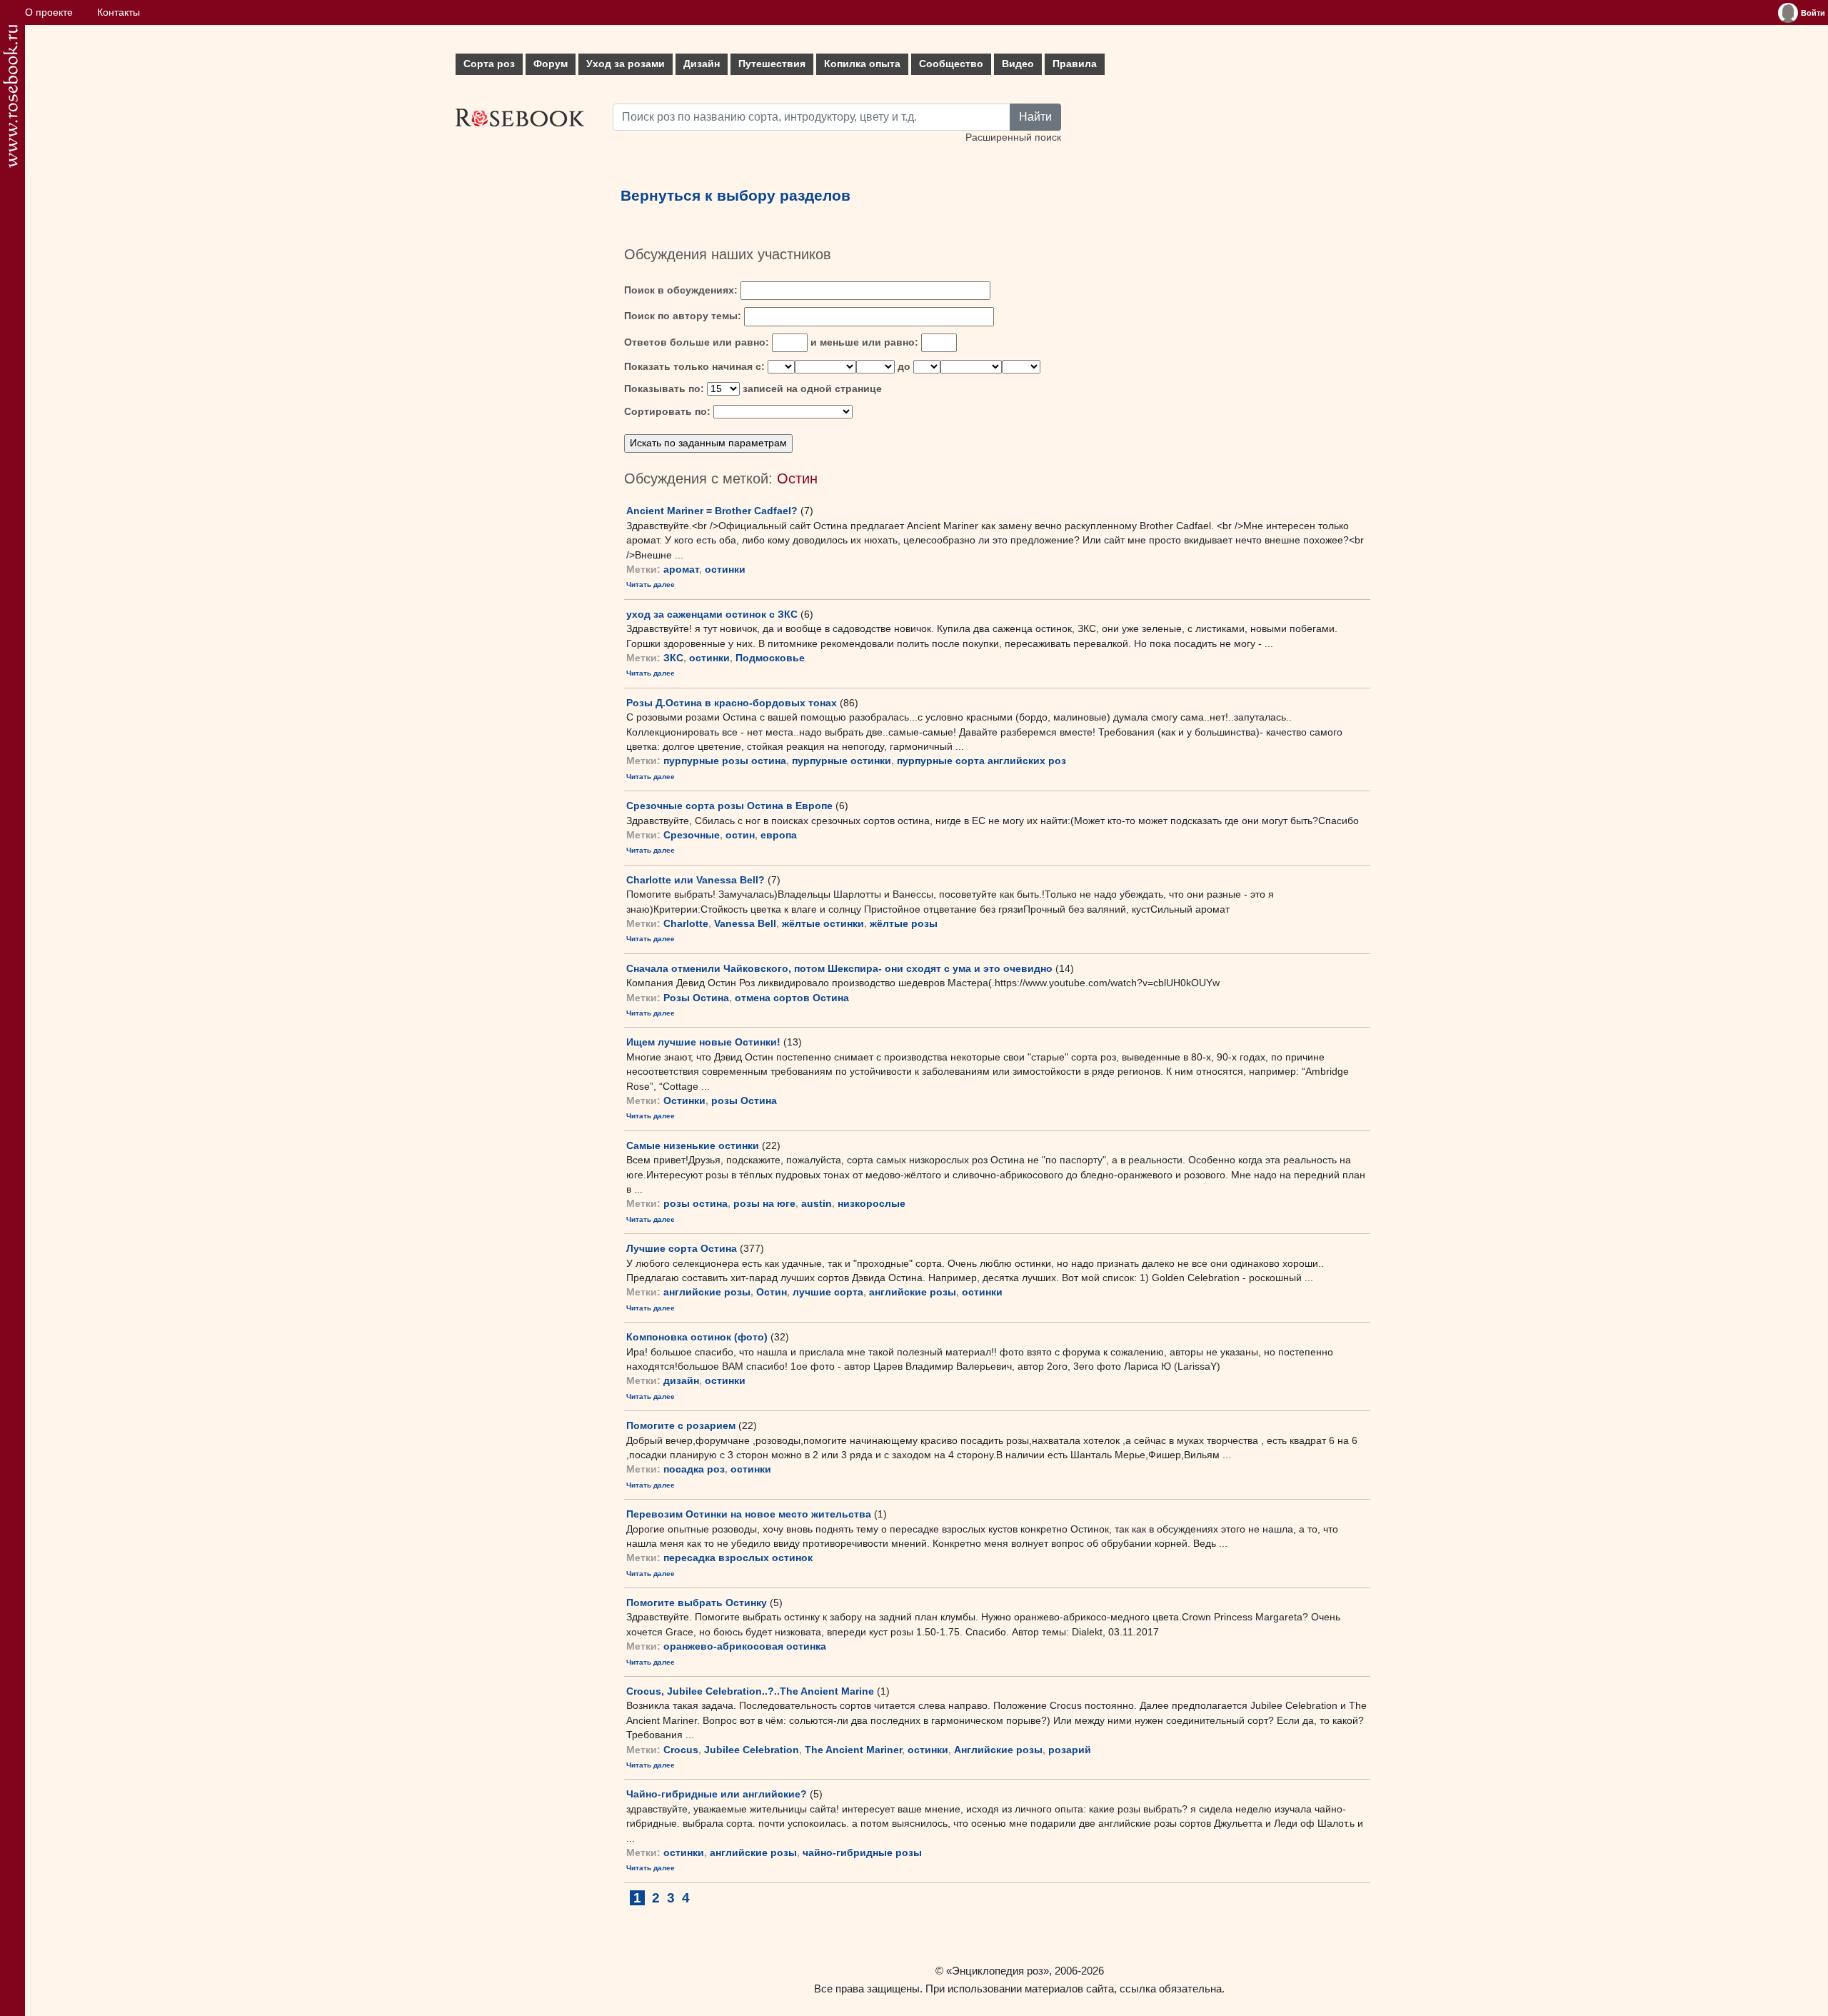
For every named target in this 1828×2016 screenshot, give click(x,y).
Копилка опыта (862, 64)
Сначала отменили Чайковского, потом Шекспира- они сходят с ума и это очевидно (839, 968)
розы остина (695, 1204)
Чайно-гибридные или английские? (717, 1794)
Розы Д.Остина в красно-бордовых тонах (732, 703)
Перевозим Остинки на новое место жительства (749, 1514)
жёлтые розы (904, 924)
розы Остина (744, 1101)
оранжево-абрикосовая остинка (745, 1646)
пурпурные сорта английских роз (981, 761)
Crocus (681, 1750)
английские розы (707, 1292)
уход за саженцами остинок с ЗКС (712, 614)
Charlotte (686, 924)
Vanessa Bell (745, 924)
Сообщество (951, 64)
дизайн (681, 1381)
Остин (772, 1292)
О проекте (49, 12)
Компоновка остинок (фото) (697, 1337)
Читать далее (651, 585)
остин (740, 835)
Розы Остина (696, 998)
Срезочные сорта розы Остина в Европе (729, 806)
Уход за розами (626, 64)
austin (817, 1204)
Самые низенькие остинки (693, 1145)
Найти (1035, 117)
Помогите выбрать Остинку (697, 1603)
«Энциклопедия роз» (998, 1971)
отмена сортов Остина (792, 998)
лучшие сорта (828, 1292)
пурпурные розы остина (725, 761)
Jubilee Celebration (752, 1750)
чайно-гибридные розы (862, 1853)
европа (779, 835)
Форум (551, 64)
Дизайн (702, 64)
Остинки (684, 1101)
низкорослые (872, 1204)
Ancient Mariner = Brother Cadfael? (712, 511)
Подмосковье (770, 658)
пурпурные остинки (842, 761)
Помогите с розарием (681, 1425)
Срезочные (692, 835)
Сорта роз (489, 64)
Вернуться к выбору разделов (735, 196)
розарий (1070, 1750)
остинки (725, 570)
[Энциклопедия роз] (10, 96)
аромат (681, 570)
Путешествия (772, 64)
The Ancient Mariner (853, 1750)
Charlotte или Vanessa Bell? (695, 880)
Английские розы (998, 1750)
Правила (1075, 64)
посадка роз (694, 1469)
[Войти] (1788, 13)
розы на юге (764, 1204)
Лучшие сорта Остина (682, 1248)
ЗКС (673, 658)
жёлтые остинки (823, 924)
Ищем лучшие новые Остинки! (703, 1042)
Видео (1018, 64)
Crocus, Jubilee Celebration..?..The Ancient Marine (750, 1691)
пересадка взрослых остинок (738, 1558)
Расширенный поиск (1013, 137)
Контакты (119, 12)
